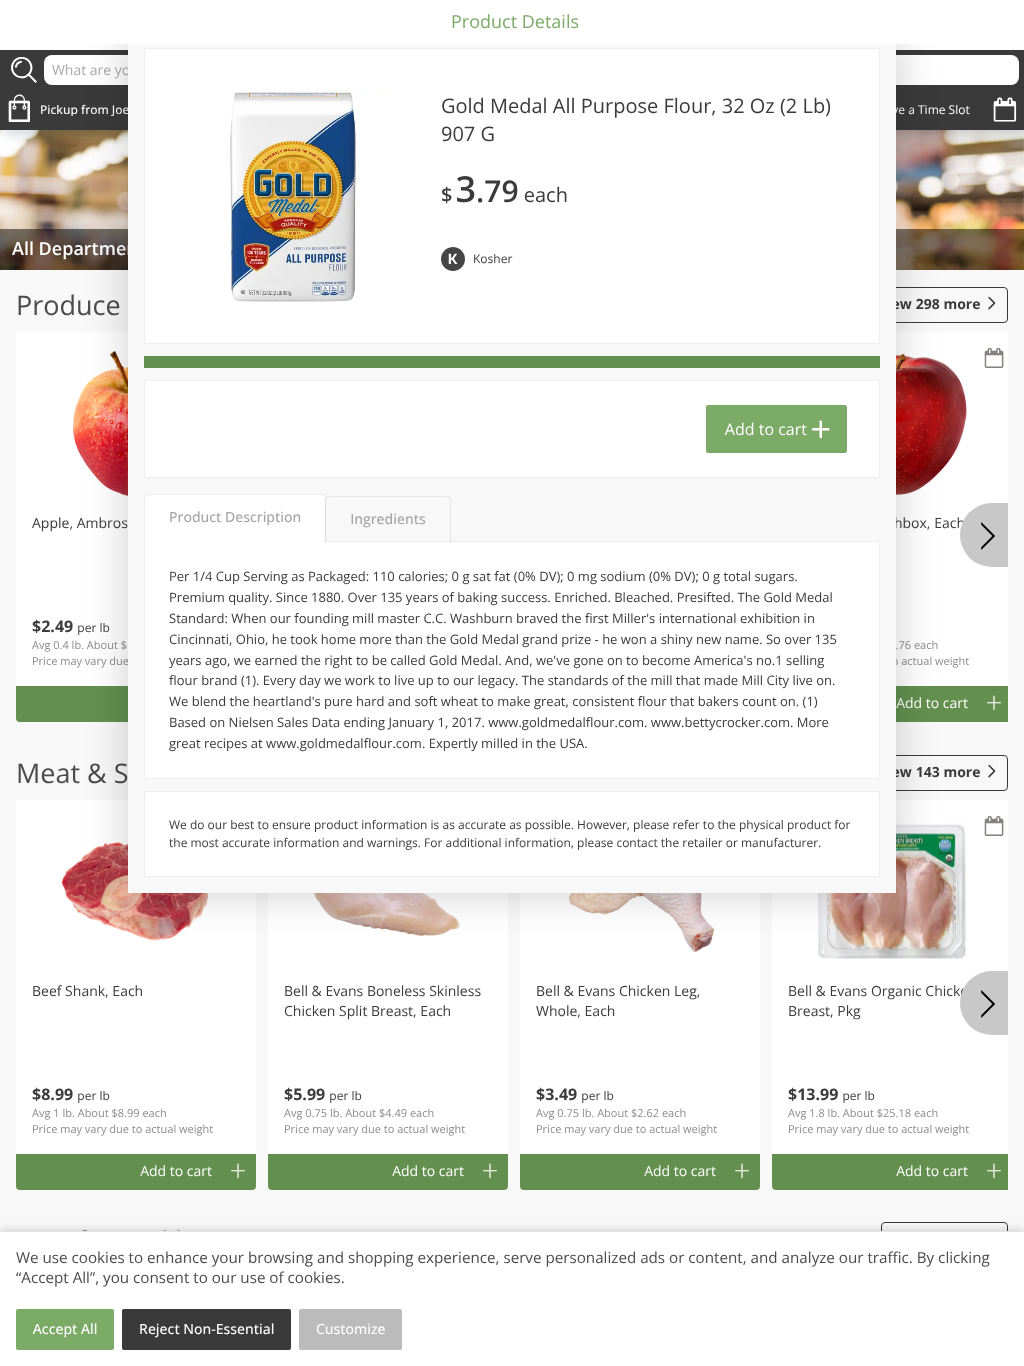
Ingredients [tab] (387, 519)
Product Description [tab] (235, 517)
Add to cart (766, 429)
